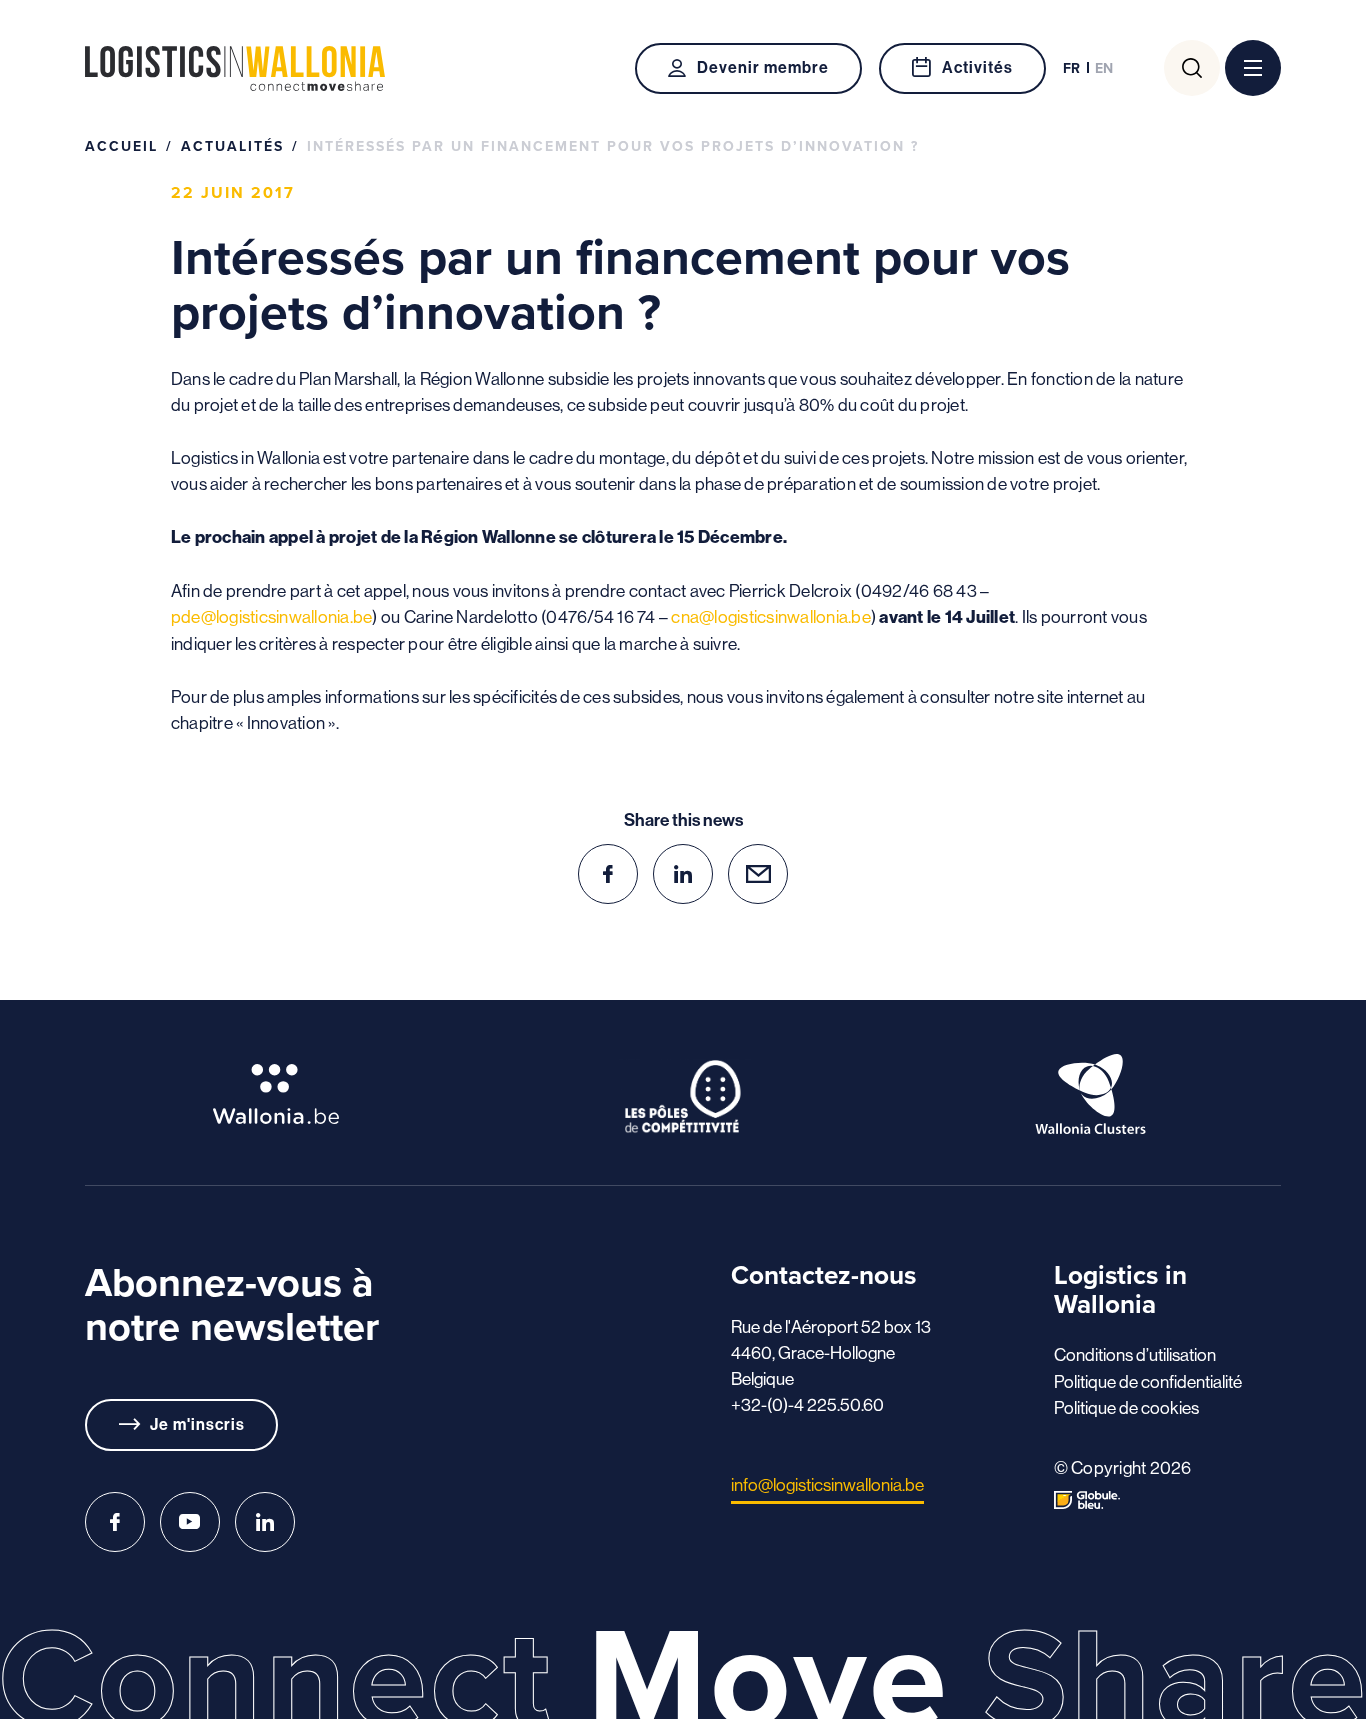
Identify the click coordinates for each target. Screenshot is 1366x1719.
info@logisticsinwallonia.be (827, 1485)
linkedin (683, 874)
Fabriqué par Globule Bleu (1087, 1500)
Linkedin (265, 1522)
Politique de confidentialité (1148, 1382)
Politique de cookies (1126, 1408)
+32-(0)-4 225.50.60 (807, 1405)
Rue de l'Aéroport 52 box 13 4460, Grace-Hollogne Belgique (831, 1353)
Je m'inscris (197, 1424)
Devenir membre (762, 67)
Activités (977, 67)
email (758, 874)
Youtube (190, 1522)
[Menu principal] (1253, 68)
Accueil (121, 146)
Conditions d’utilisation (1135, 1355)
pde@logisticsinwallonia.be (272, 617)
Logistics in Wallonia (235, 68)
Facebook (115, 1522)
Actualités (232, 146)
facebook (608, 874)
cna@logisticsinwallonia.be (771, 617)
